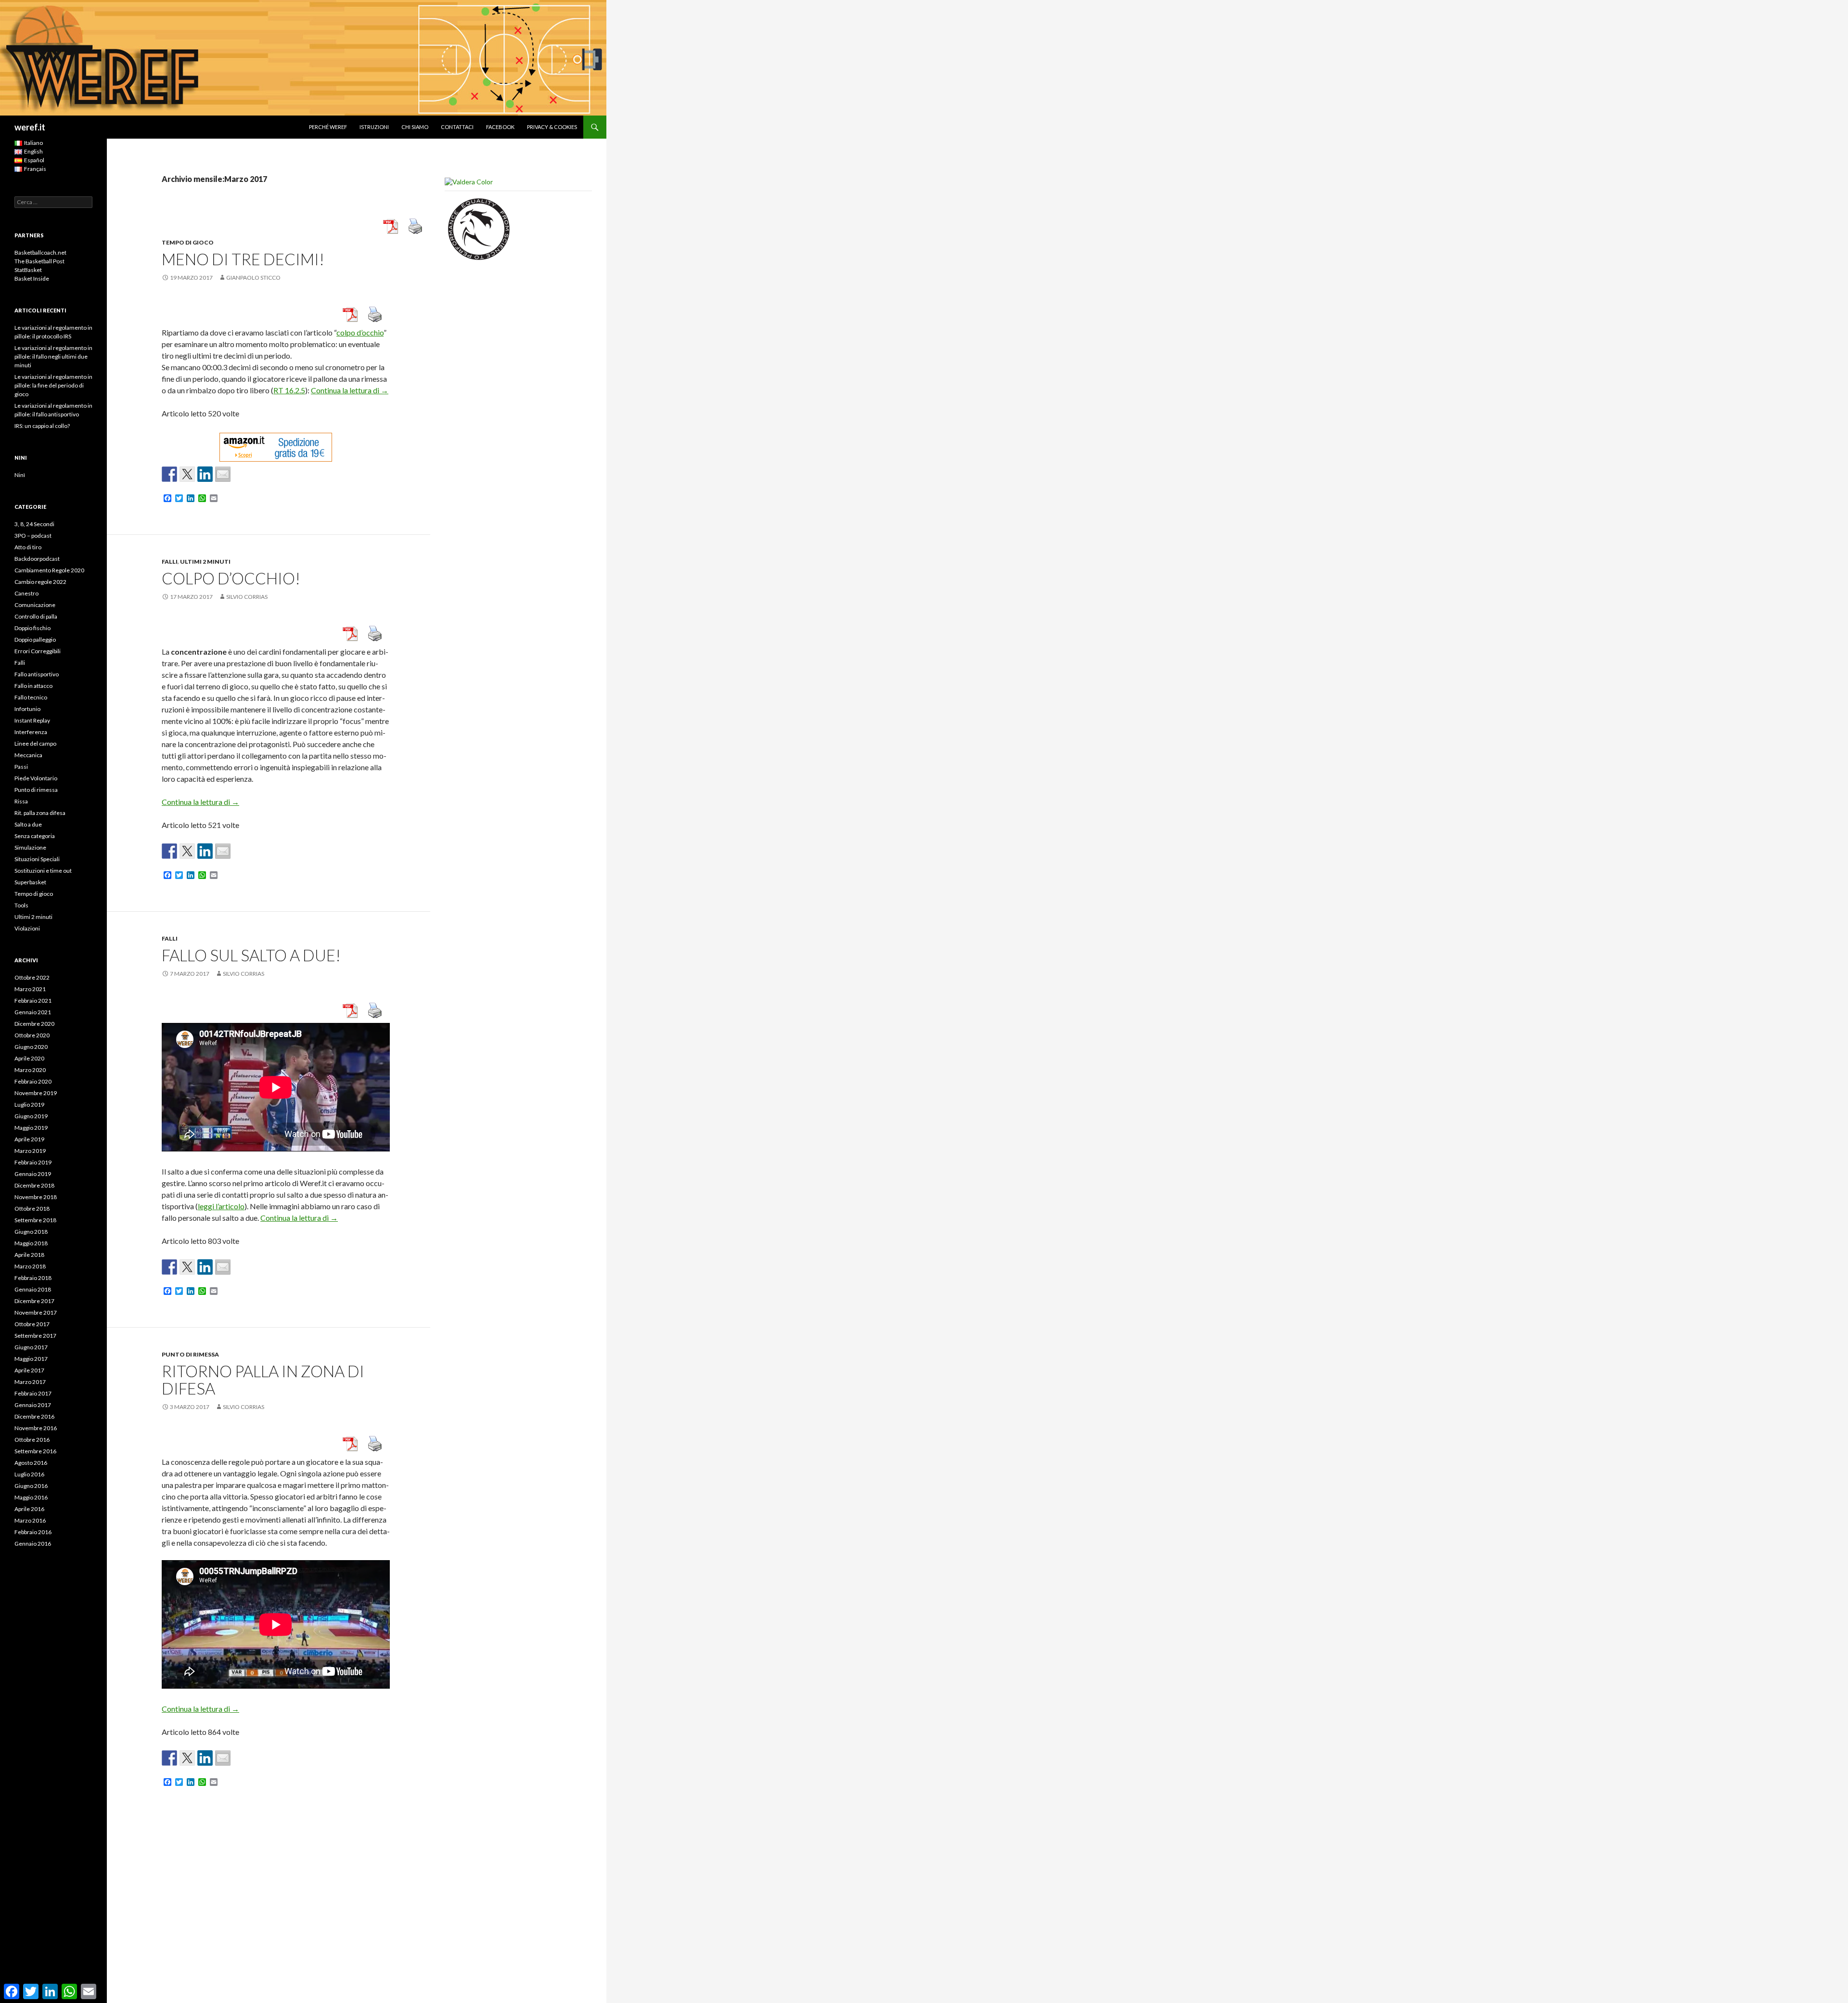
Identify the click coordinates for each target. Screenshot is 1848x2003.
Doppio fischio (32, 628)
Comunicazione (35, 605)
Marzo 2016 (30, 1520)
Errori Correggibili (38, 651)
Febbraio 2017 (33, 1393)
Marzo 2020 (30, 1070)
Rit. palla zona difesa (40, 813)
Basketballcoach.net (40, 252)
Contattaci (457, 127)
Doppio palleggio (35, 640)
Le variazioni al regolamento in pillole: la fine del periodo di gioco (53, 385)
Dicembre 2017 (34, 1301)
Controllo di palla (36, 616)
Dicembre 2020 (34, 1024)
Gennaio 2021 (33, 1012)
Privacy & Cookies (552, 127)
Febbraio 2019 (33, 1162)
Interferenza (31, 732)
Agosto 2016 (31, 1463)
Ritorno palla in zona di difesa (263, 1380)
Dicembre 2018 (34, 1185)
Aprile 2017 (29, 1370)
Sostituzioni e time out (43, 871)
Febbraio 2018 (33, 1278)
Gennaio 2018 (33, 1289)
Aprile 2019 (29, 1139)
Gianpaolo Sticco (253, 278)
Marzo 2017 (30, 1382)
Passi (21, 767)
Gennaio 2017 (33, 1405)
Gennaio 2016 (33, 1544)
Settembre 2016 (35, 1451)
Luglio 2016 (29, 1474)
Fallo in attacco (33, 686)
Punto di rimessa (190, 1354)
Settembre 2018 (35, 1220)
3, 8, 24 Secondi (34, 524)
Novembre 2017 (36, 1312)
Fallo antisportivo (37, 674)
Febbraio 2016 (33, 1532)
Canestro (26, 593)
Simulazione (30, 847)
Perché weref (328, 127)
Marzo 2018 (30, 1266)
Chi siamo (415, 127)
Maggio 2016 (31, 1497)
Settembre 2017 (35, 1336)
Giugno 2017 (31, 1347)
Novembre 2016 (36, 1428)
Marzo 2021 (30, 989)
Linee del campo (35, 743)
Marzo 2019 (30, 1151)
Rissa (21, 801)
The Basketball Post (39, 261)
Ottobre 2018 (32, 1208)
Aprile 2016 (29, 1509)
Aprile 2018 (29, 1255)
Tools (21, 905)
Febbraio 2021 (33, 1001)
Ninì (20, 475)
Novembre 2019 (36, 1093)
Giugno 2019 (31, 1116)
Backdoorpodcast (37, 559)
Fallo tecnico (31, 697)
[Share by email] (223, 474)
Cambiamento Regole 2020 (49, 570)
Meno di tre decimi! (243, 259)
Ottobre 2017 (32, 1324)
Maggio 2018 (31, 1243)
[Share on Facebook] (169, 474)
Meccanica (28, 755)
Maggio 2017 (31, 1359)
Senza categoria (35, 836)
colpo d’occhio (360, 332)
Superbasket (30, 882)
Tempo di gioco (188, 242)
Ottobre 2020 (32, 1035)
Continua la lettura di (350, 390)
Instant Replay (32, 720)
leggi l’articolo (221, 1206)
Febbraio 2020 (33, 1081)
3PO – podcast (33, 536)
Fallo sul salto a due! (251, 955)
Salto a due (28, 824)
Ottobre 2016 (32, 1440)
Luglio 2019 (29, 1105)
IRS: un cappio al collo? (42, 426)
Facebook (500, 127)
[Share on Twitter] (187, 474)
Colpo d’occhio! (231, 578)
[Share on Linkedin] (205, 474)
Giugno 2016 (31, 1486)
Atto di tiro (28, 547)
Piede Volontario (36, 778)
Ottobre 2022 (32, 977)
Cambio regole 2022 (40, 582)
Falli (170, 562)
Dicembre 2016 (34, 1416)
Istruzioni (374, 127)
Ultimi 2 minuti (205, 562)
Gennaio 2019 (33, 1174)
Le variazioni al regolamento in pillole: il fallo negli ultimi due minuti (53, 356)
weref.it (30, 127)
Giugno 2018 (31, 1232)
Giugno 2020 (31, 1047)
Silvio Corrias (247, 597)
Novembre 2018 (36, 1197)
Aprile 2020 (29, 1058)
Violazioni (27, 928)
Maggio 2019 (31, 1128)
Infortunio (27, 709)
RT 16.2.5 (289, 390)
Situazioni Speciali (37, 859)
